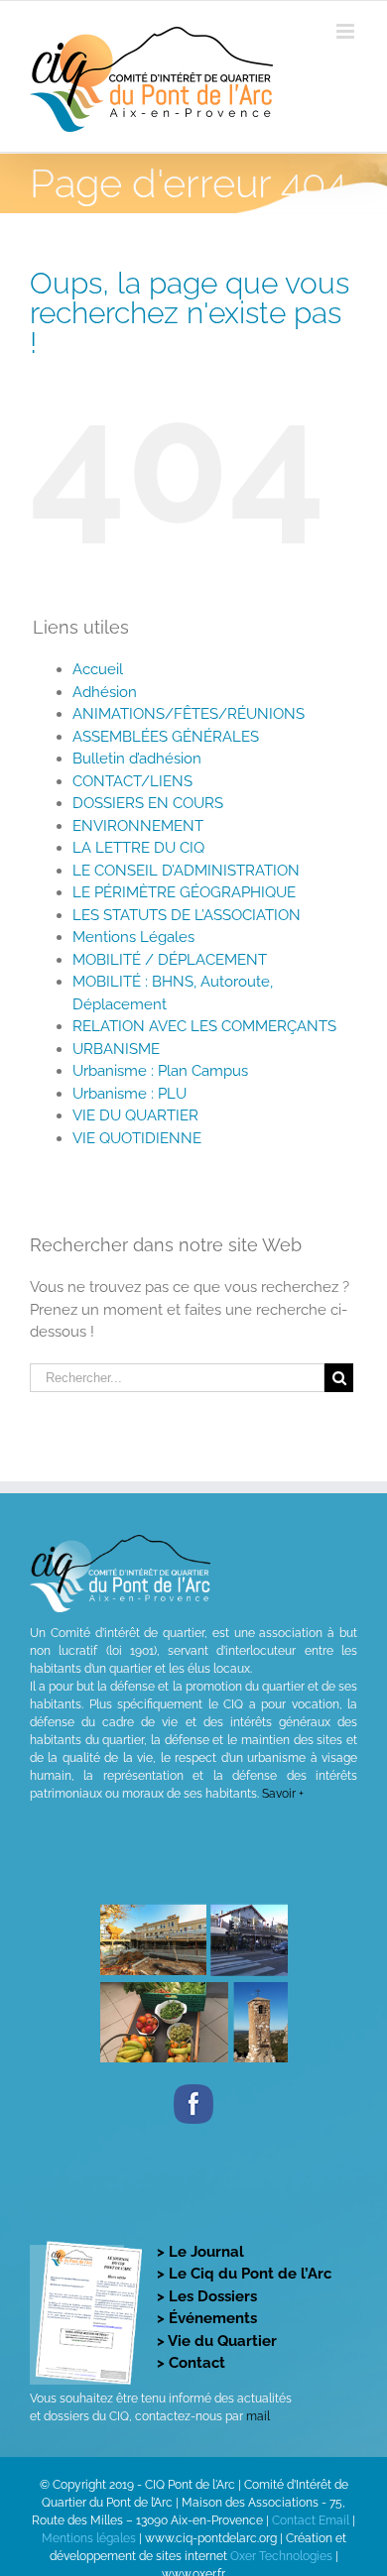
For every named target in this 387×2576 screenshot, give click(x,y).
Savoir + (283, 1794)
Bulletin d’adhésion (137, 759)
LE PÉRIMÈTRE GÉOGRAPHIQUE (184, 892)
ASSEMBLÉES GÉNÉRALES (166, 737)
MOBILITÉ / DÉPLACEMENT (170, 960)
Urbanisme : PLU (129, 1094)
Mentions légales (89, 2538)
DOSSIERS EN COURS (148, 803)
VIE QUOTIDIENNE (137, 1138)
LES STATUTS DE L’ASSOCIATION (187, 915)
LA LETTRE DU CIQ (138, 848)
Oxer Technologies (283, 2556)
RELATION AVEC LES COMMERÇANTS (204, 1026)
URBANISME (116, 1049)
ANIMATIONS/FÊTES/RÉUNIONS (189, 714)
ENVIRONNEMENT (138, 826)
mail (258, 2416)
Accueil (98, 669)
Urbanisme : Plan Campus (160, 1071)
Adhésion (105, 692)
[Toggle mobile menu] (347, 31)
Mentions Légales (133, 937)
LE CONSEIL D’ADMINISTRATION (186, 871)
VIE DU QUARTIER (135, 1115)
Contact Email (311, 2520)
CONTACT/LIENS (132, 781)
